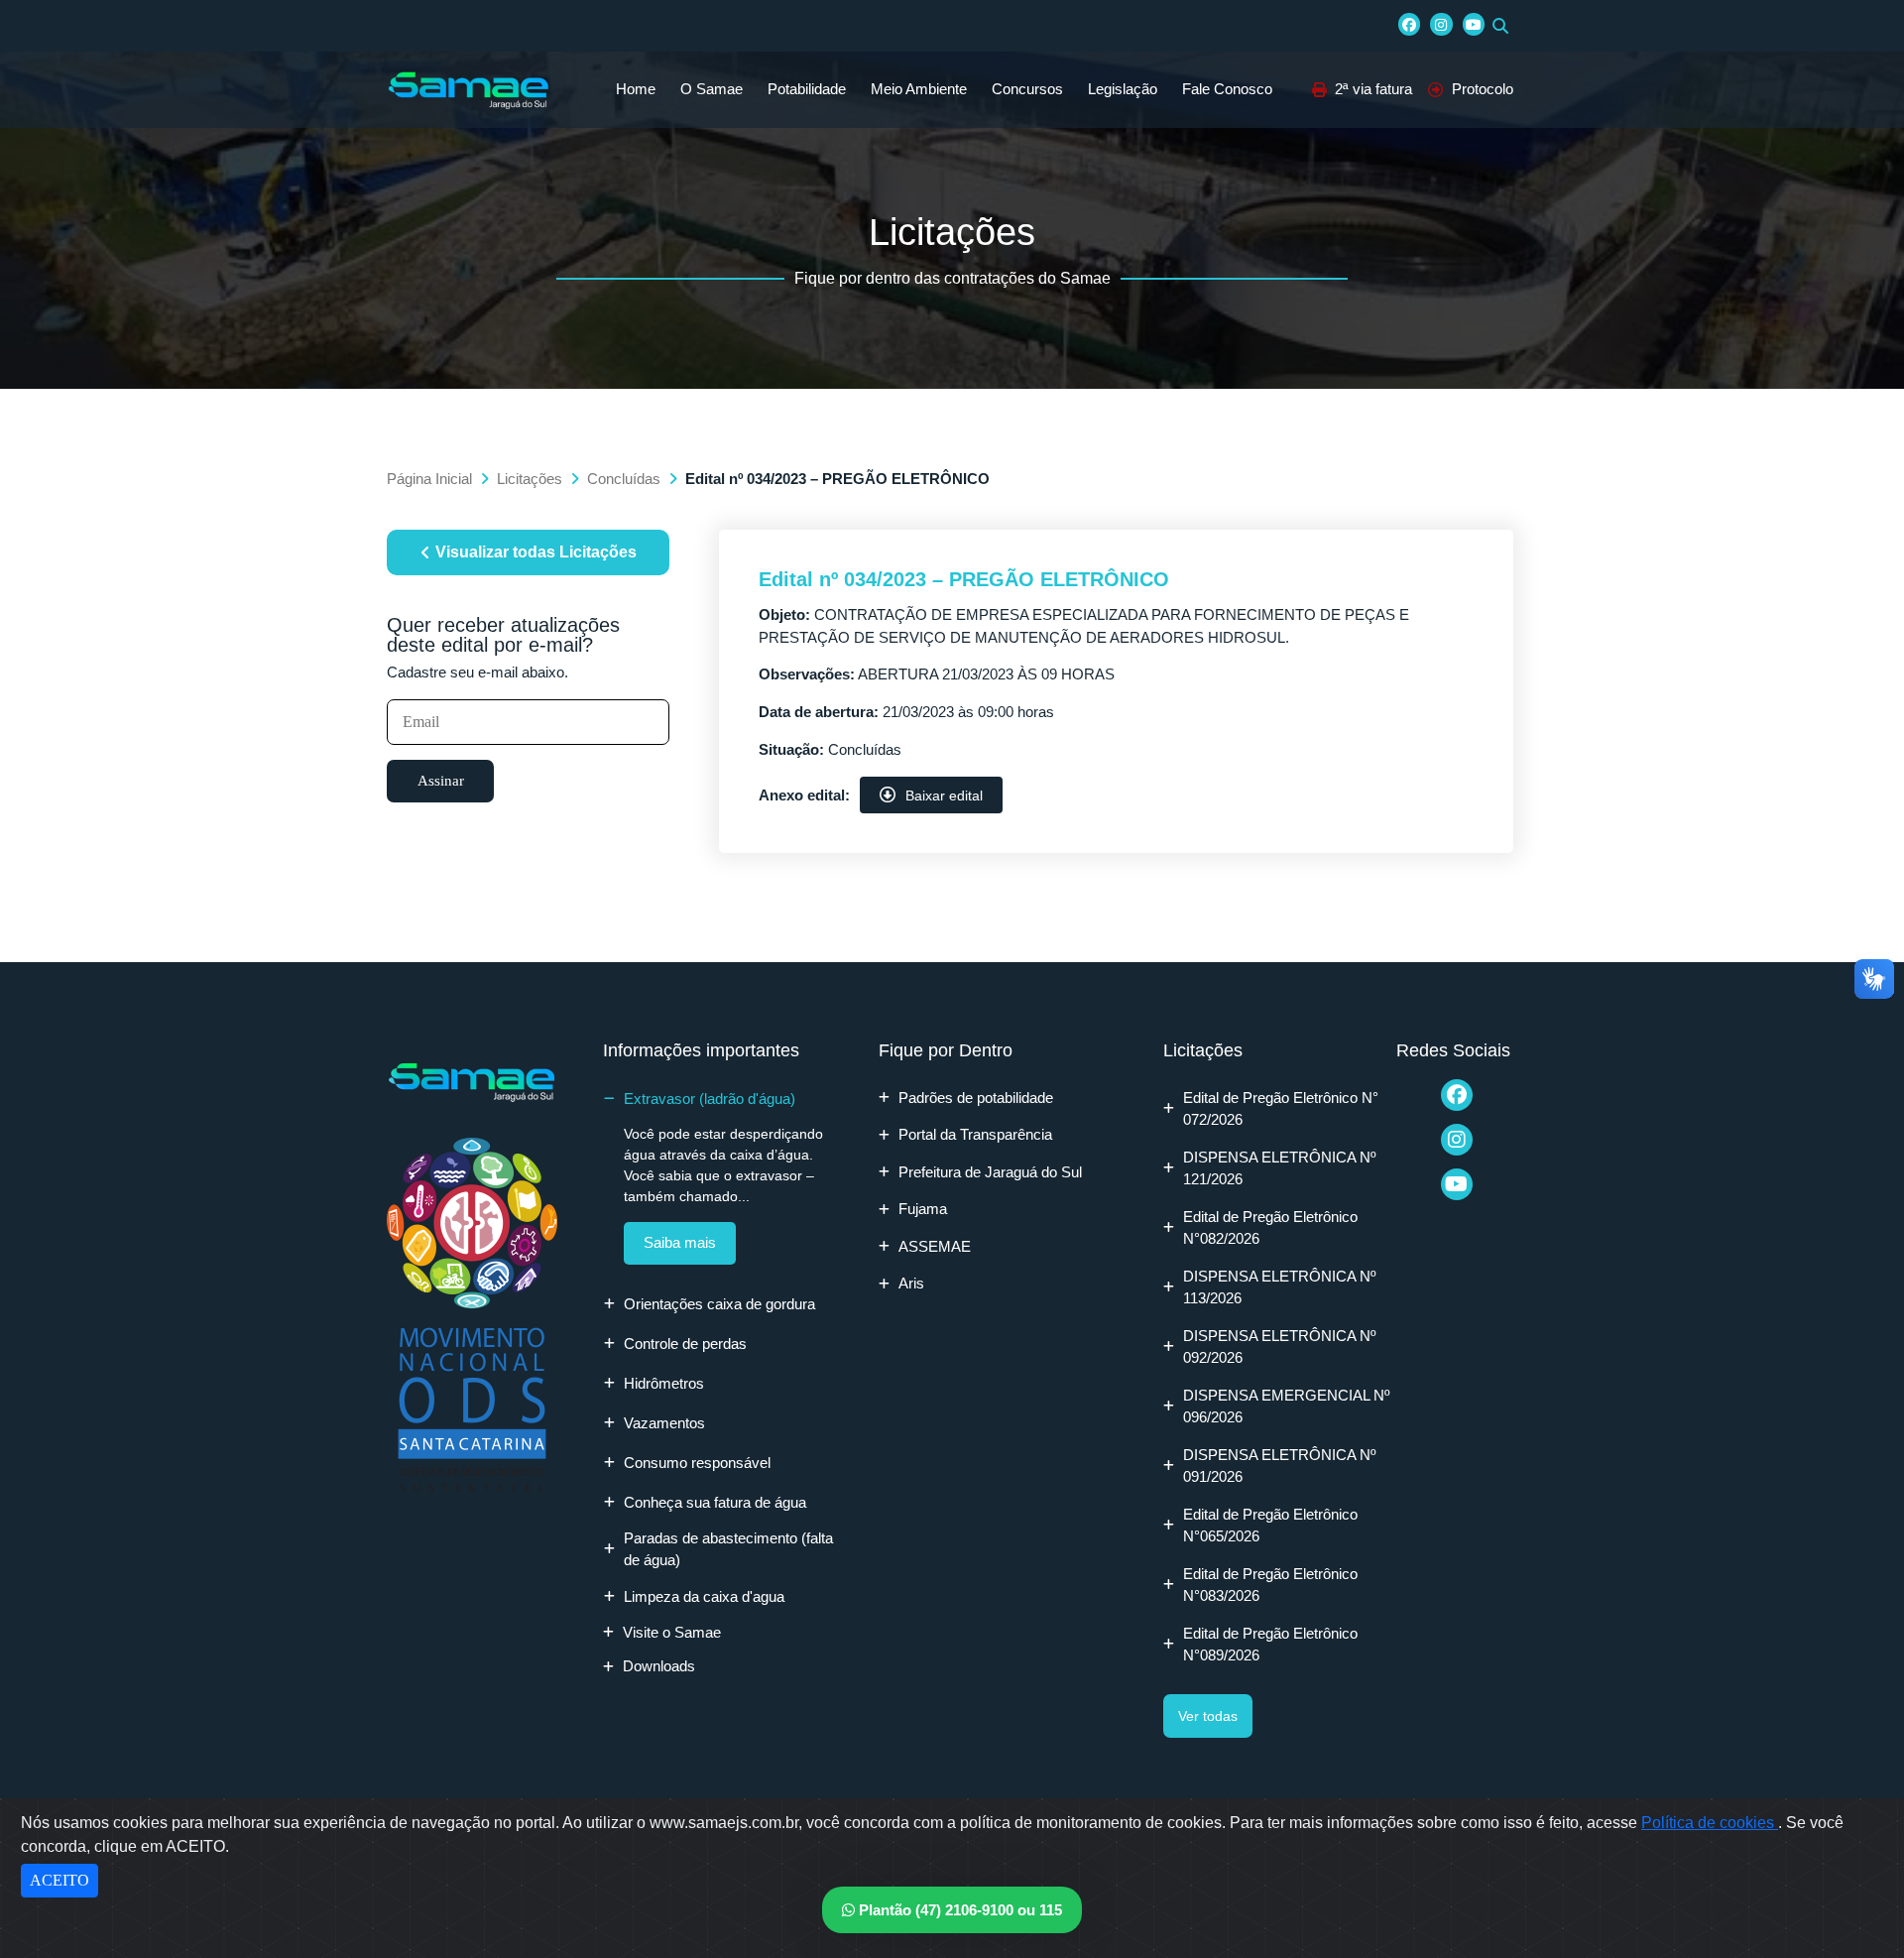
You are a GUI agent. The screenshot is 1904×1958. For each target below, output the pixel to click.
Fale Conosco (1227, 89)
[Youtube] (1474, 24)
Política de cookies (1710, 1823)
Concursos (1027, 89)
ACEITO (59, 1880)
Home (636, 89)
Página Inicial (429, 479)
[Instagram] (1441, 24)
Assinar (441, 781)
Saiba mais (680, 1242)
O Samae (712, 89)
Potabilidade (807, 89)
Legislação (1123, 89)
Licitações (530, 479)
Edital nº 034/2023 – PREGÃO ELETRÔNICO (964, 579)
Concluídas (624, 479)
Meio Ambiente (919, 89)
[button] (1500, 26)
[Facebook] (1409, 24)
